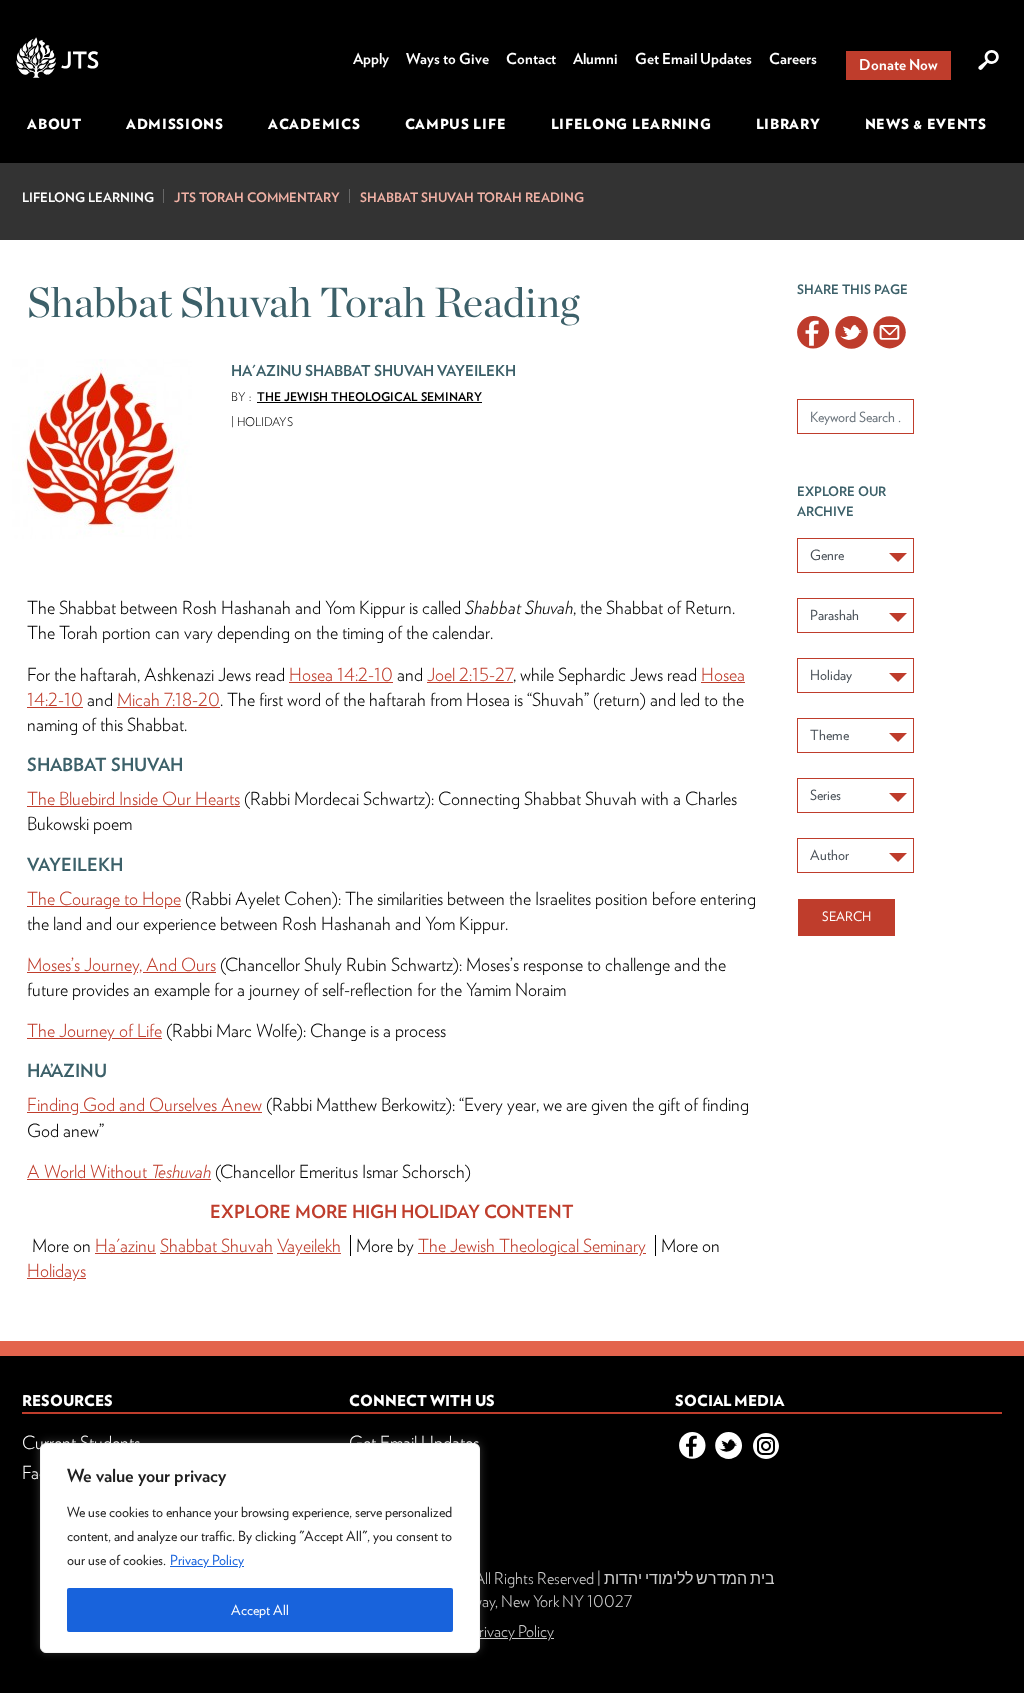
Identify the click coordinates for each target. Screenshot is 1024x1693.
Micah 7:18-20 (168, 699)
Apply (371, 59)
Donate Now (898, 65)
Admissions (175, 124)
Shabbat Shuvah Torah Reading (472, 197)
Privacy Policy (207, 1560)
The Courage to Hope (104, 898)
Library (788, 124)
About (54, 124)
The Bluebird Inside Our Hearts (133, 798)
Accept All (260, 1610)
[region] (260, 1548)
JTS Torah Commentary (257, 197)
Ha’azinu (67, 1070)
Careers (793, 59)
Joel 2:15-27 (470, 674)
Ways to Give (447, 59)
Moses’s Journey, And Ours (121, 964)
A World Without (119, 1171)
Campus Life (456, 124)
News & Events (926, 124)
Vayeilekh (309, 1245)
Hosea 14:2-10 (341, 674)
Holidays (56, 1270)
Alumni (595, 59)
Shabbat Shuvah (216, 1245)
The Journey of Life (94, 1030)
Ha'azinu (125, 1245)
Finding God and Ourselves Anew (144, 1104)
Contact (531, 59)
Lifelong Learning (631, 124)
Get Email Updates (693, 59)
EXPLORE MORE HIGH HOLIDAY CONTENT (392, 1211)
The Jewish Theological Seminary (369, 396)
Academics (314, 124)
